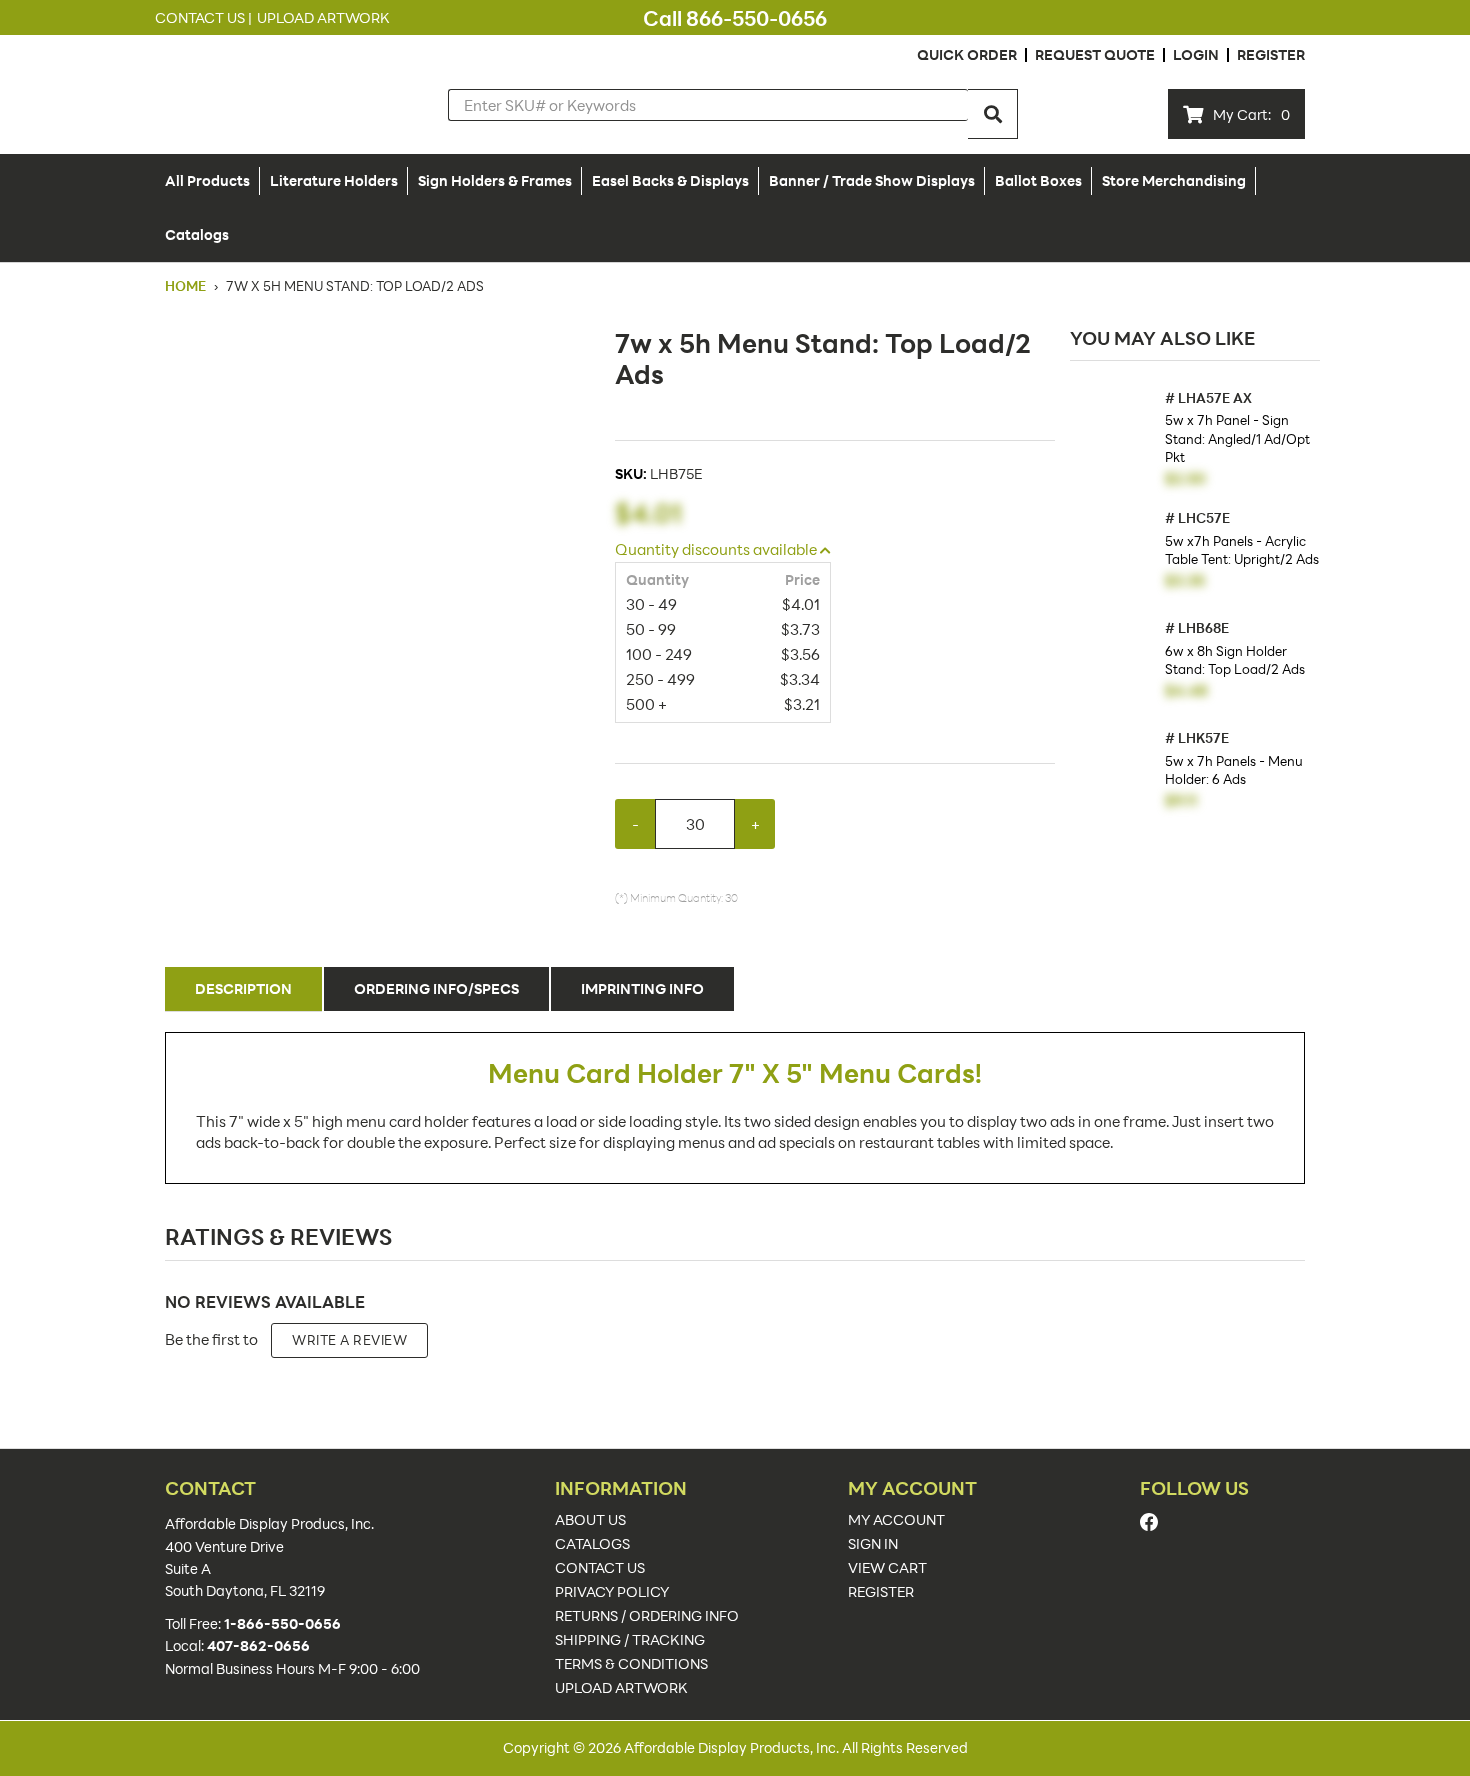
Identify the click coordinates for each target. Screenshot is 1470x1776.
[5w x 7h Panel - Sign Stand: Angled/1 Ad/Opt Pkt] (1112, 433)
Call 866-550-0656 (735, 18)
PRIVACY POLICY (612, 1592)
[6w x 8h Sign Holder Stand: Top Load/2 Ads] (1112, 663)
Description (243, 988)
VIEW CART (887, 1568)
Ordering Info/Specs (436, 988)
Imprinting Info (642, 988)
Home (187, 286)
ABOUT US (590, 1520)
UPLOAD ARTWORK (621, 1688)
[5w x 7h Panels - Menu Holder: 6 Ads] (1112, 773)
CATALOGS (592, 1544)
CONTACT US (600, 1568)
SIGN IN (873, 1544)
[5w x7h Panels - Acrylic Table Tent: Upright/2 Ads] (1112, 553)
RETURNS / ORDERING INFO (647, 1616)
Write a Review (349, 1340)
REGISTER (881, 1592)
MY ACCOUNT (896, 1520)
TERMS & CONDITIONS (631, 1664)
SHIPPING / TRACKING (630, 1640)
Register (1271, 54)
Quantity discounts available (717, 549)
